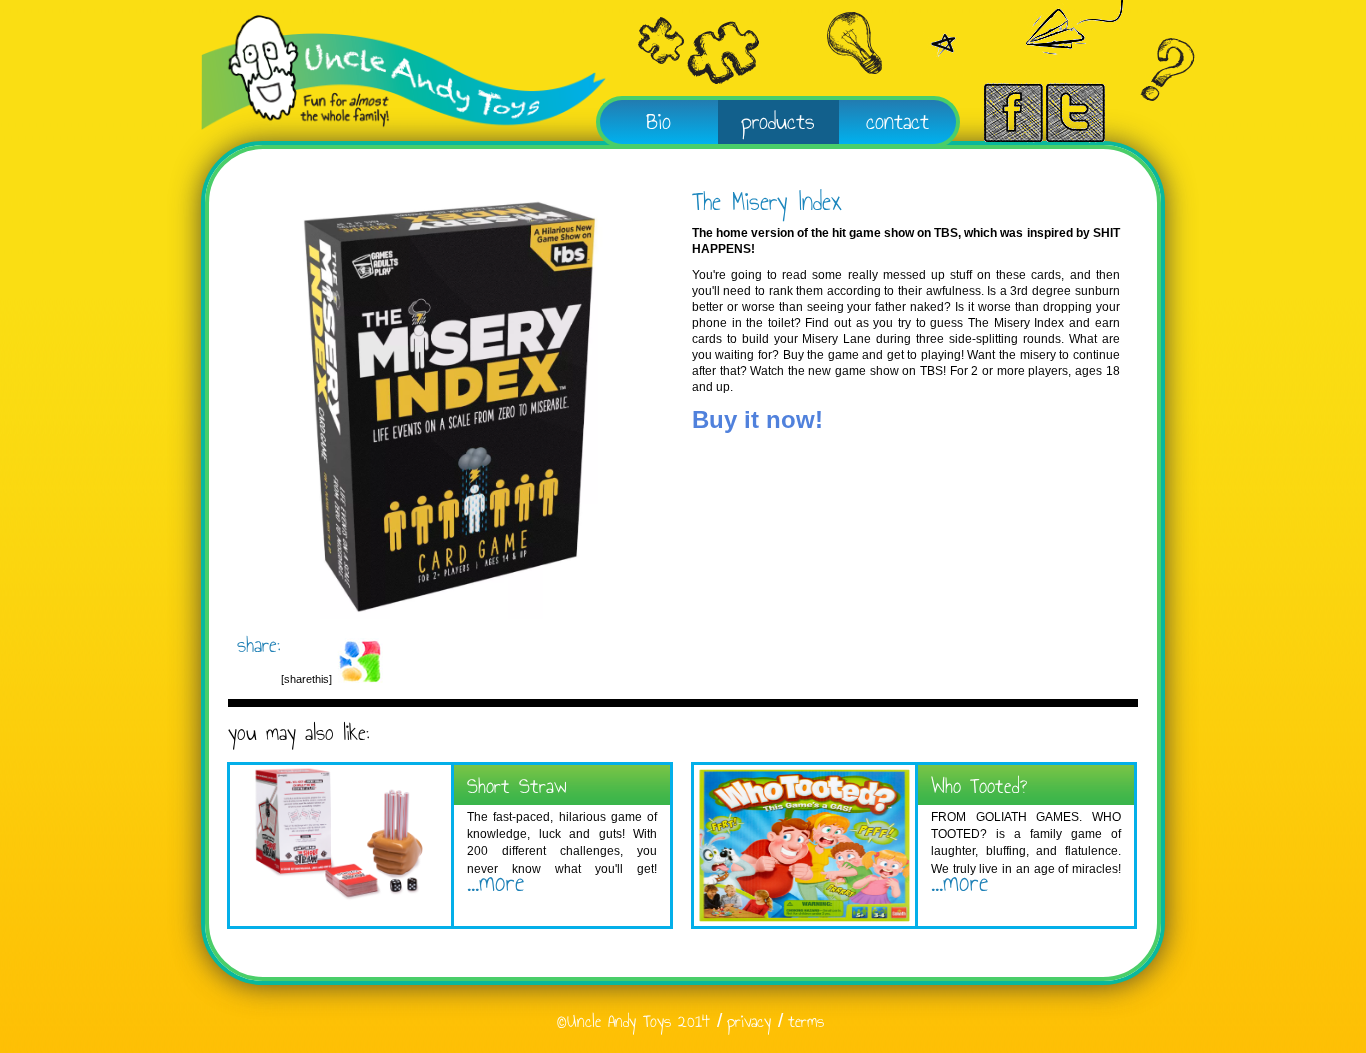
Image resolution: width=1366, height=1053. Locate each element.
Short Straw (517, 785)
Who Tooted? (979, 785)
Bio (658, 121)
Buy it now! (757, 419)
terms (806, 1021)
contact (897, 121)
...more (496, 882)
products (778, 121)
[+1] (359, 679)
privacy (749, 1021)
